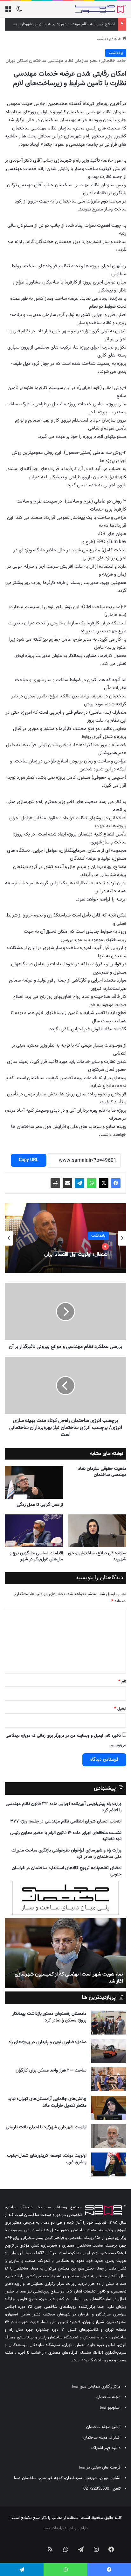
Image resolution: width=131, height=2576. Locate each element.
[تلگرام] (79, 1183)
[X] (104, 1183)
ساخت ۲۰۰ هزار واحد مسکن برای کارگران (51, 2071)
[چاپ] (55, 1183)
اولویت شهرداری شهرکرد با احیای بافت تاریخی (46, 2127)
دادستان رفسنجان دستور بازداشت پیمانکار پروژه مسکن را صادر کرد (49, 2017)
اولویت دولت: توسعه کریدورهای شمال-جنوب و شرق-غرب (47, 2159)
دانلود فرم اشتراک (106, 2448)
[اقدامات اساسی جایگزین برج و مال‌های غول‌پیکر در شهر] (34, 1531)
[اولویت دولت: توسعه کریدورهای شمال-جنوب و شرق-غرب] (109, 2164)
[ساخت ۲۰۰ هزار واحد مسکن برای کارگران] (109, 2079)
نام (122, 1682)
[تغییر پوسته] (19, 12)
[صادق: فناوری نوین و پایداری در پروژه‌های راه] (109, 2051)
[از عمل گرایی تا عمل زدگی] (34, 1482)
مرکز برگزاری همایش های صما (96, 2387)
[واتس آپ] (92, 1183)
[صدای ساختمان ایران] (101, 9)
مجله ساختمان (108, 2397)
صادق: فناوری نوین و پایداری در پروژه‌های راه (48, 2042)
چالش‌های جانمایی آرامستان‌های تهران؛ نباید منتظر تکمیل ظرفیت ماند (47, 2102)
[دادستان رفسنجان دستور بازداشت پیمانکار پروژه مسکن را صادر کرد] (109, 2023)
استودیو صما (110, 2408)
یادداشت (104, 39)
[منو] (8, 12)
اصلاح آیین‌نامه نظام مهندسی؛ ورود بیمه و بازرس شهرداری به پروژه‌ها (58, 24)
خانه (118, 39)
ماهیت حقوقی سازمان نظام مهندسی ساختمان (102, 1472)
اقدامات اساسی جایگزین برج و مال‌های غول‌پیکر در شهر (36, 1556)
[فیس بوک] (116, 1183)
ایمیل (120, 1709)
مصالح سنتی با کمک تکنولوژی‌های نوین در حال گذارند (70, 1981)
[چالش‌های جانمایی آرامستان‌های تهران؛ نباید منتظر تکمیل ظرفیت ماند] (109, 2108)
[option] (65, 1238)
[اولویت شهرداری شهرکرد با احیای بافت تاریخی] (109, 2136)
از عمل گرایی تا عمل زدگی (40, 1505)
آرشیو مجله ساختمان (103, 2427)
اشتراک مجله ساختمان (102, 2438)
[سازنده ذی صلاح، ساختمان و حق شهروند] (97, 1531)
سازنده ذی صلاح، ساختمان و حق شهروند (97, 1556)
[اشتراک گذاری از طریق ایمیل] (67, 1183)
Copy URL (29, 1160)
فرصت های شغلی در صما (100, 2468)
